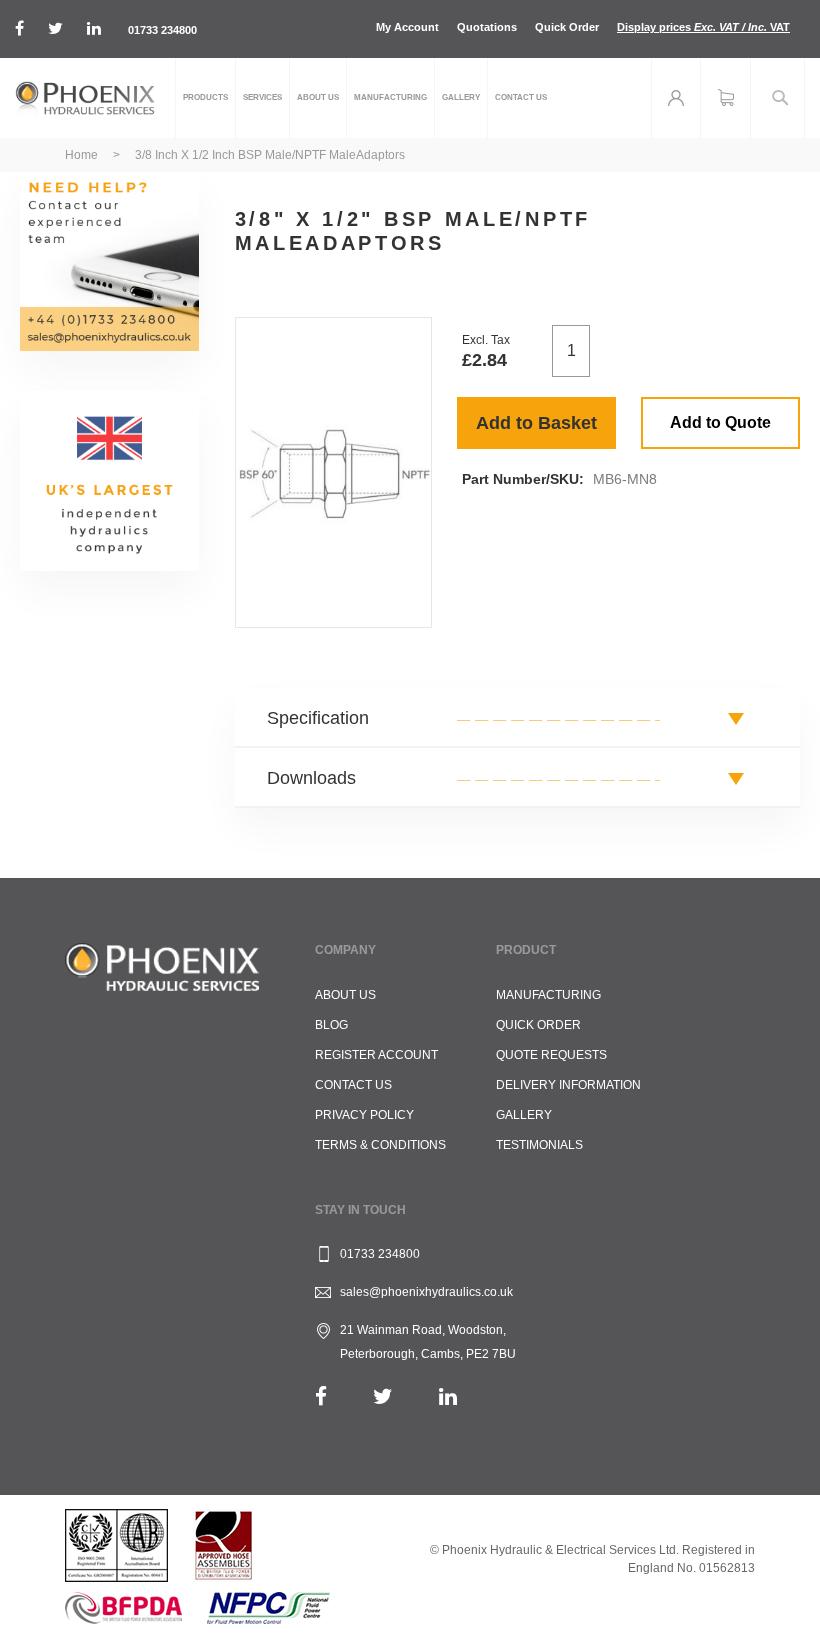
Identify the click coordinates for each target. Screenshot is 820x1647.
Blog (331, 1025)
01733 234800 (162, 30)
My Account (407, 27)
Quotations (487, 27)
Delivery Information (568, 1085)
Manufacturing (548, 995)
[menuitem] (205, 98)
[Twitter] (383, 1396)
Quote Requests (551, 1055)
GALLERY (524, 1115)
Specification (318, 718)
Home (81, 155)
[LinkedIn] (448, 1396)
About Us (345, 995)
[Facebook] (321, 1396)
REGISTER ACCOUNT (376, 1055)
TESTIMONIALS (539, 1145)
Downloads (311, 778)
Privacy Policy (364, 1115)
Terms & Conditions (380, 1145)
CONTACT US (353, 1085)
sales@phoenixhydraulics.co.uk (426, 1292)
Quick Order (567, 27)
